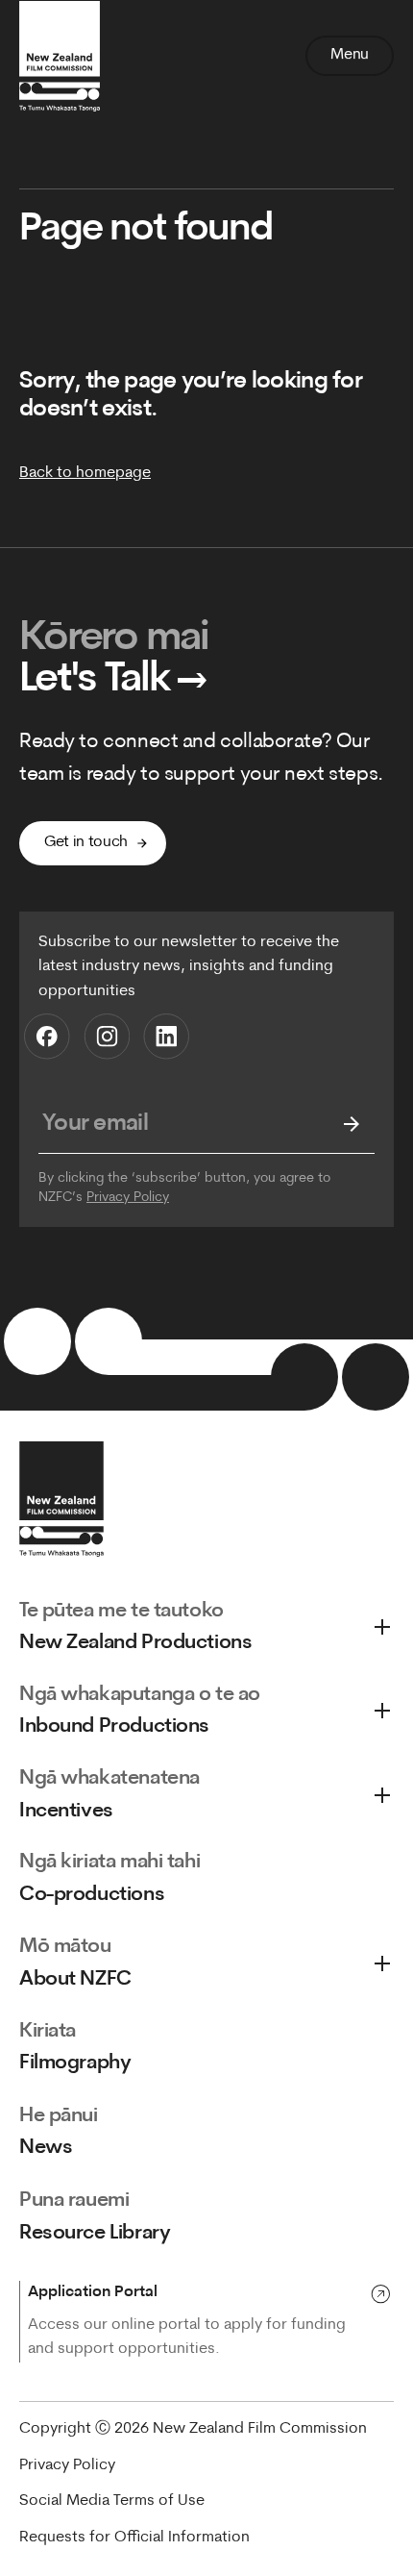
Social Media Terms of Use (112, 2501)
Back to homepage (85, 473)
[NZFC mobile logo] (60, 56)
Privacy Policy (128, 1198)
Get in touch (86, 842)
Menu (350, 55)
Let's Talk (113, 681)
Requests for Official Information (134, 2538)
